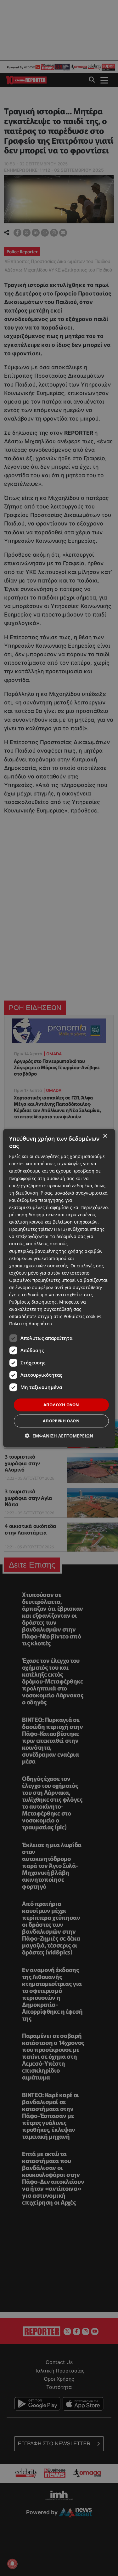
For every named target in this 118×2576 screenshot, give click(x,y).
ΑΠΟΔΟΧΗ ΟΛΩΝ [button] (61, 1405)
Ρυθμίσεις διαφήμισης (33, 1302)
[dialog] (59, 1288)
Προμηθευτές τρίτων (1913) (38, 1229)
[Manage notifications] (12, 2564)
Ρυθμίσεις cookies (82, 1317)
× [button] (105, 1136)
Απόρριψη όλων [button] (61, 1421)
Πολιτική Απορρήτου (31, 1324)
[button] (59, 1436)
